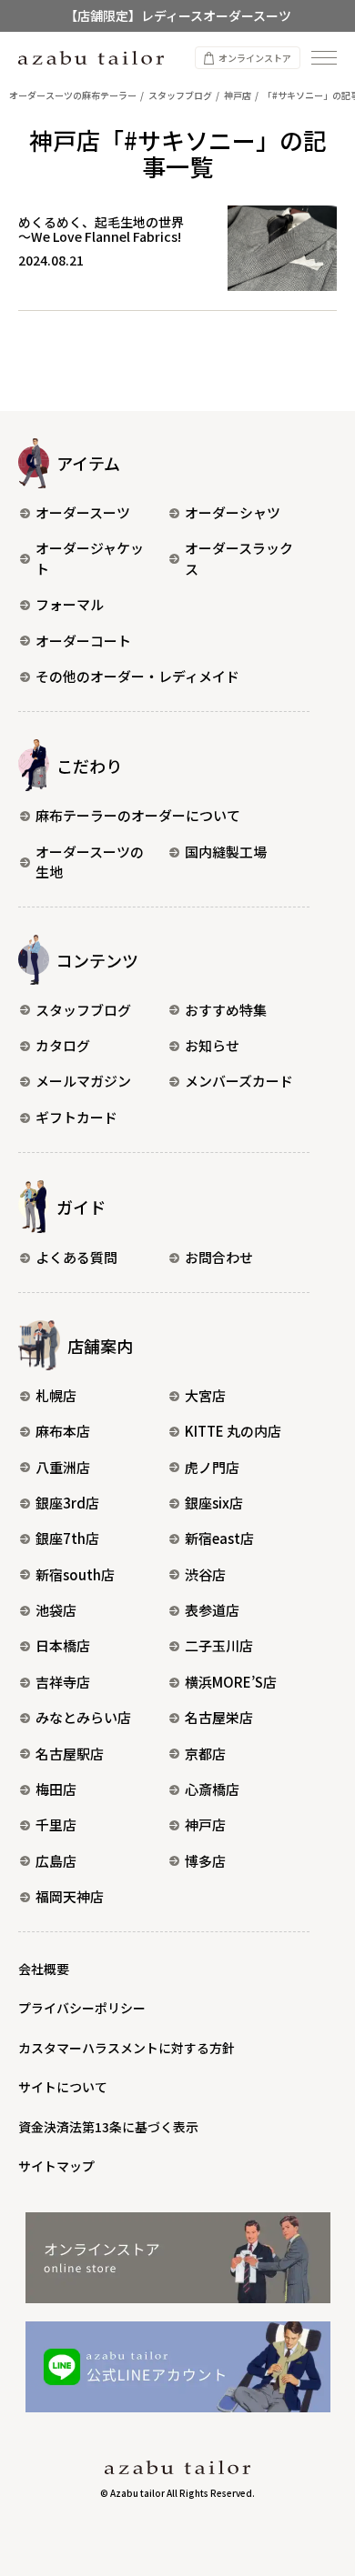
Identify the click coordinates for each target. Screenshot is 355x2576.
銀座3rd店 (67, 1503)
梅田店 (56, 1789)
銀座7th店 (67, 1538)
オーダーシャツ (233, 512)
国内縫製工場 (226, 852)
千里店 (56, 1824)
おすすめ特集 (226, 1010)
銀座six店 (214, 1503)
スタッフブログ (83, 1010)
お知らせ (212, 1045)
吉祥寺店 (63, 1682)
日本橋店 (63, 1645)
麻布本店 (63, 1431)
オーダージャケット (90, 558)
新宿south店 (75, 1574)
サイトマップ (56, 2166)
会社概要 (44, 1969)
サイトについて (63, 2087)
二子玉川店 (219, 1645)
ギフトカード (76, 1117)
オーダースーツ (83, 512)
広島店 (56, 1861)
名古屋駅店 (70, 1754)
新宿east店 (219, 1538)
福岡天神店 (70, 1896)
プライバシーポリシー (82, 2008)
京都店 (205, 1754)
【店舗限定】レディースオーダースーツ (178, 15)
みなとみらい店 (83, 1717)
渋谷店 (205, 1574)
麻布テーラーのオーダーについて (138, 815)
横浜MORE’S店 (231, 1682)
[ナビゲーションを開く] (324, 58)
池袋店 (56, 1610)
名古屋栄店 (219, 1717)
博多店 (205, 1861)
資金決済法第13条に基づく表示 (108, 2127)
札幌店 (56, 1395)
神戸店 (205, 1824)
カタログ (63, 1045)
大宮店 (205, 1395)
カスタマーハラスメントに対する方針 (127, 2048)
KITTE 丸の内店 (233, 1431)
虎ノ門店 (212, 1467)
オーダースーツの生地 (90, 862)
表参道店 (212, 1610)
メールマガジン (83, 1081)
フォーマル (70, 604)
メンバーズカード (239, 1081)
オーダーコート (83, 641)
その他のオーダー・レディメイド (137, 676)
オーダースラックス (239, 558)
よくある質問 (76, 1257)
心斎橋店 (212, 1789)
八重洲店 (63, 1467)
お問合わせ (219, 1257)
